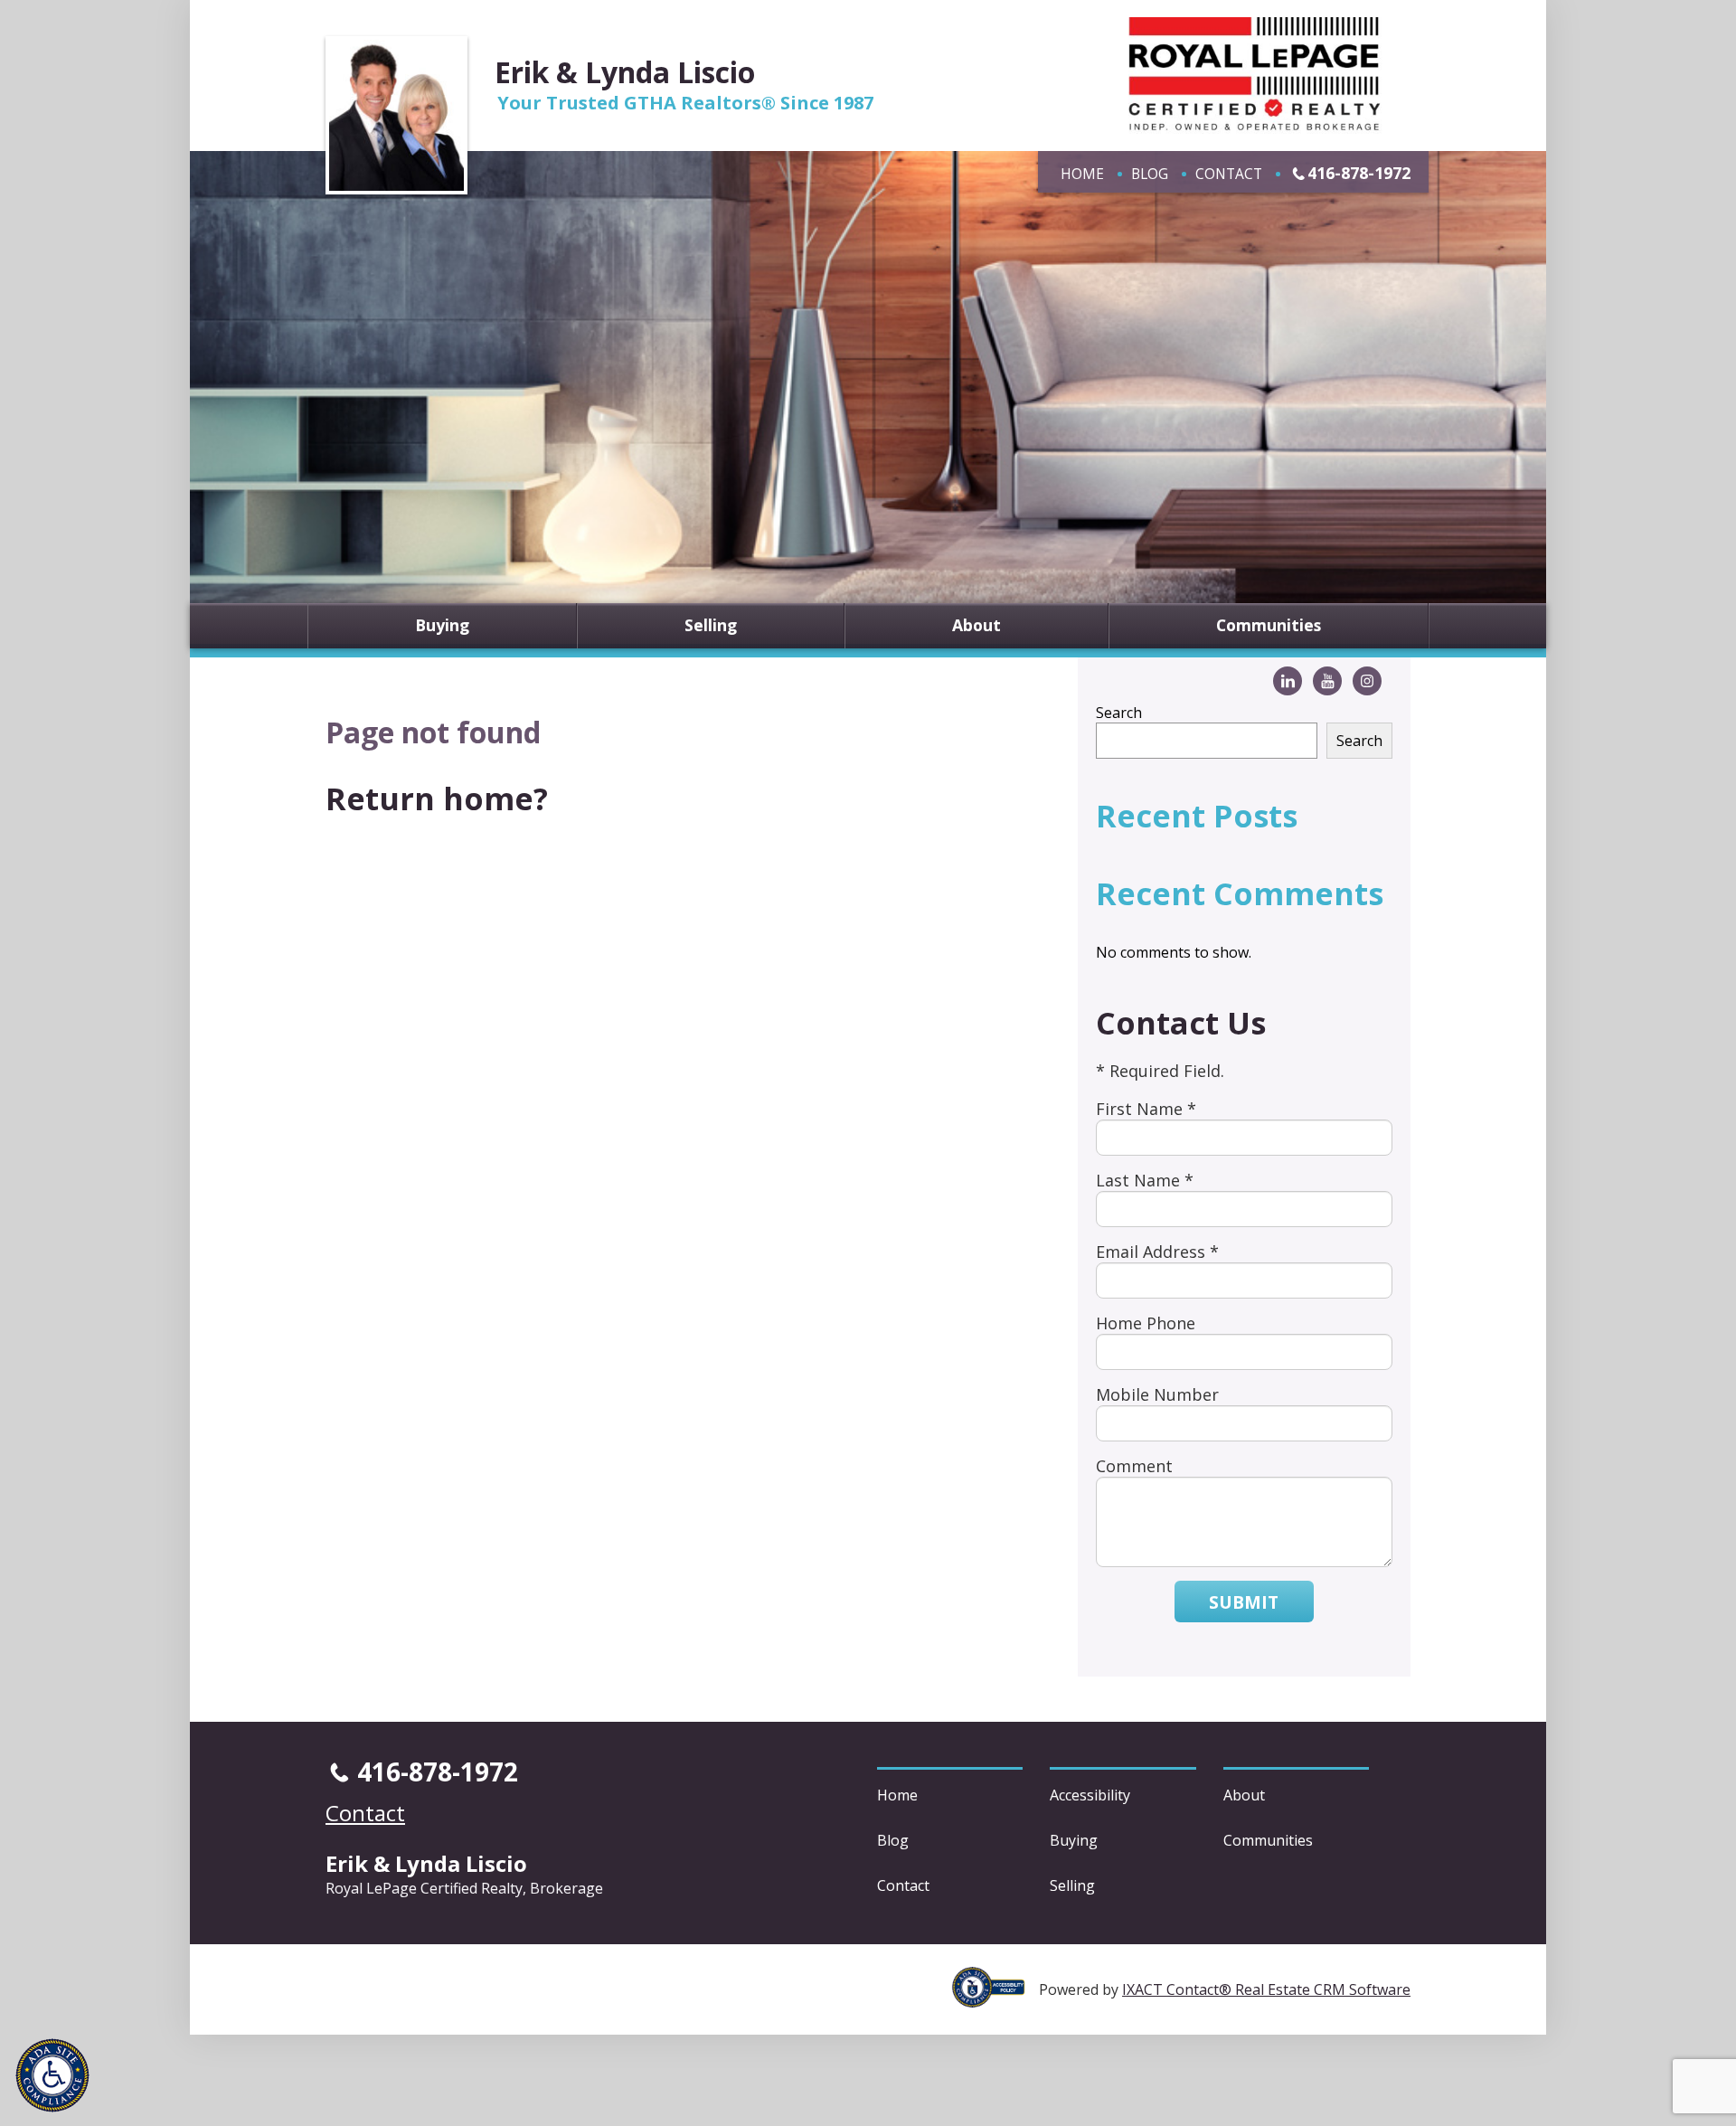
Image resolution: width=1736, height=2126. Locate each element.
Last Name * (1145, 1180)
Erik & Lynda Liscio (625, 72)
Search (1119, 713)
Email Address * (1157, 1252)
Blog (1150, 174)
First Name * (1146, 1109)
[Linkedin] (1288, 681)
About (976, 626)
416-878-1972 (1359, 173)
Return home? (437, 798)
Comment (1134, 1466)
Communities (1269, 626)
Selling (711, 626)
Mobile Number (1157, 1394)
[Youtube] (1327, 681)
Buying (442, 626)
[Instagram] (1367, 681)
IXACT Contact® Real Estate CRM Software (1266, 1989)
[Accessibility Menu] (52, 2075)
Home (1082, 174)
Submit (1244, 1602)
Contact (1229, 174)
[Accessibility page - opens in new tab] (995, 1998)
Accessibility (1090, 1795)
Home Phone (1146, 1323)
